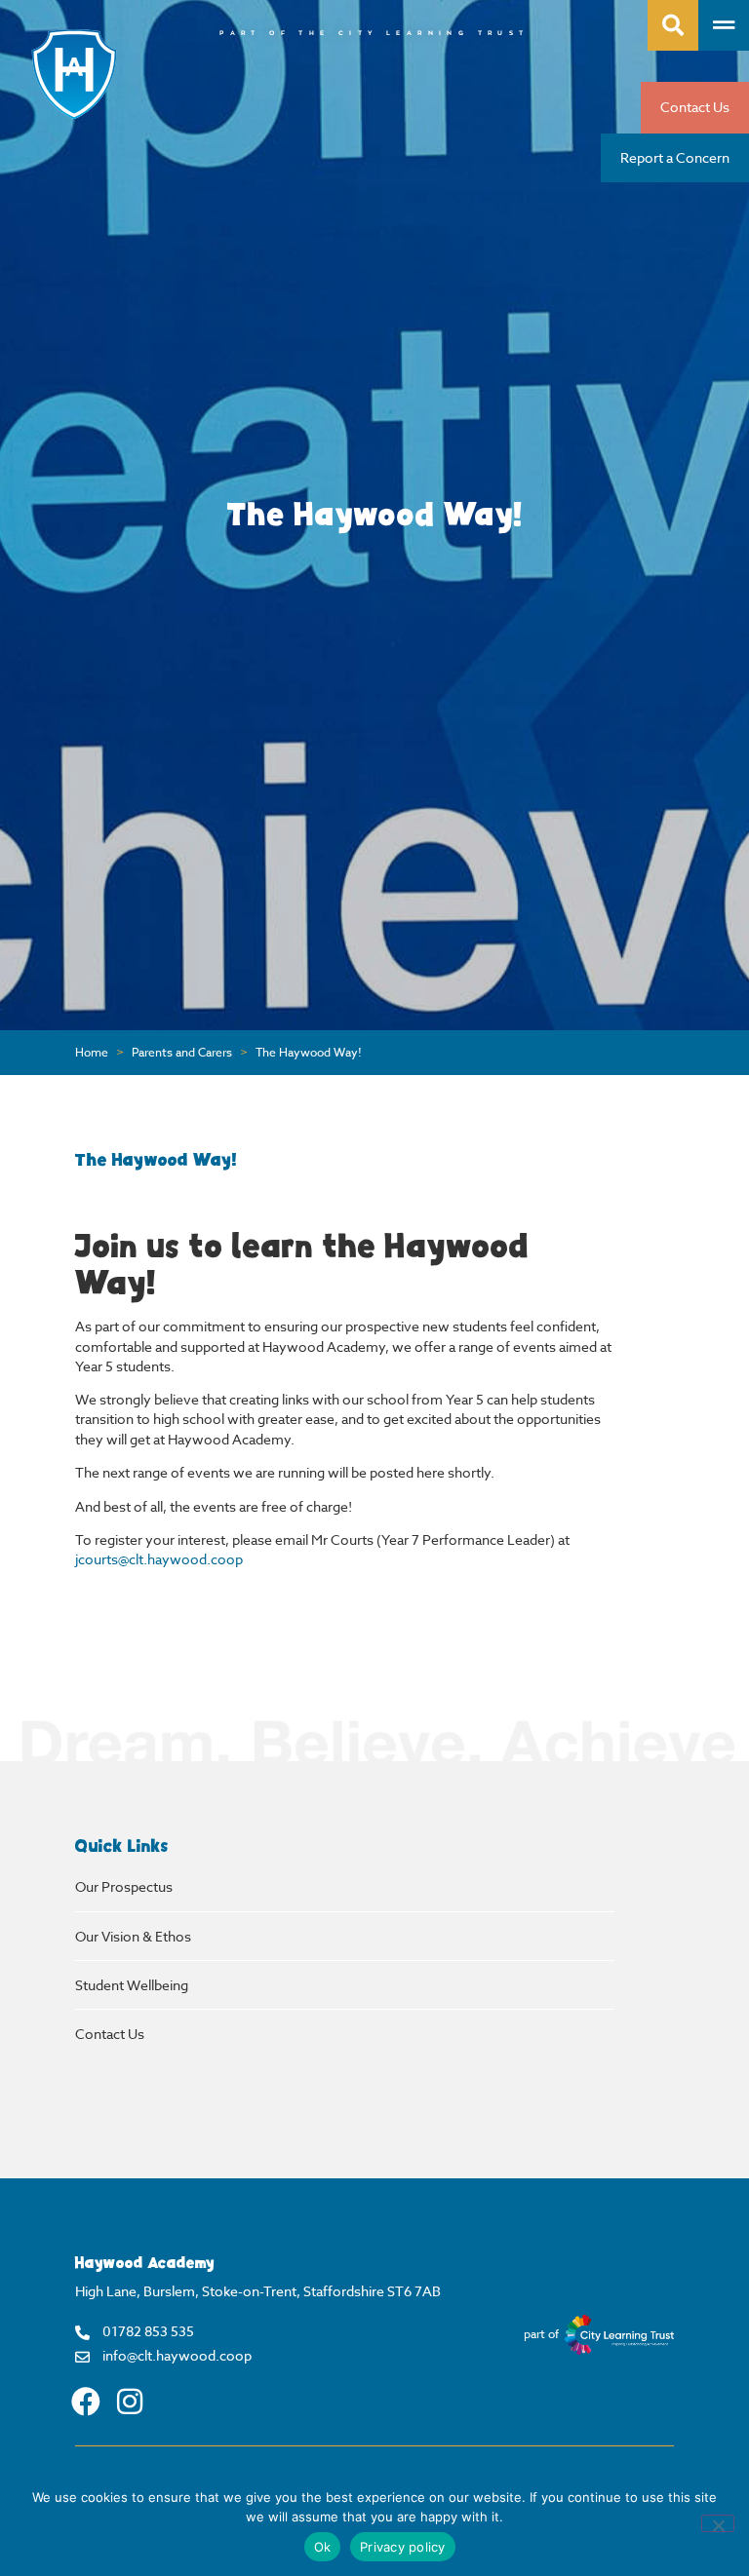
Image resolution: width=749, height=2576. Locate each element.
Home (92, 1053)
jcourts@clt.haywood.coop (159, 1559)
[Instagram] (130, 2402)
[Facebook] (86, 2402)
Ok (323, 2547)
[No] (718, 2523)
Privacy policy (403, 2547)
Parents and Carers (182, 1053)
